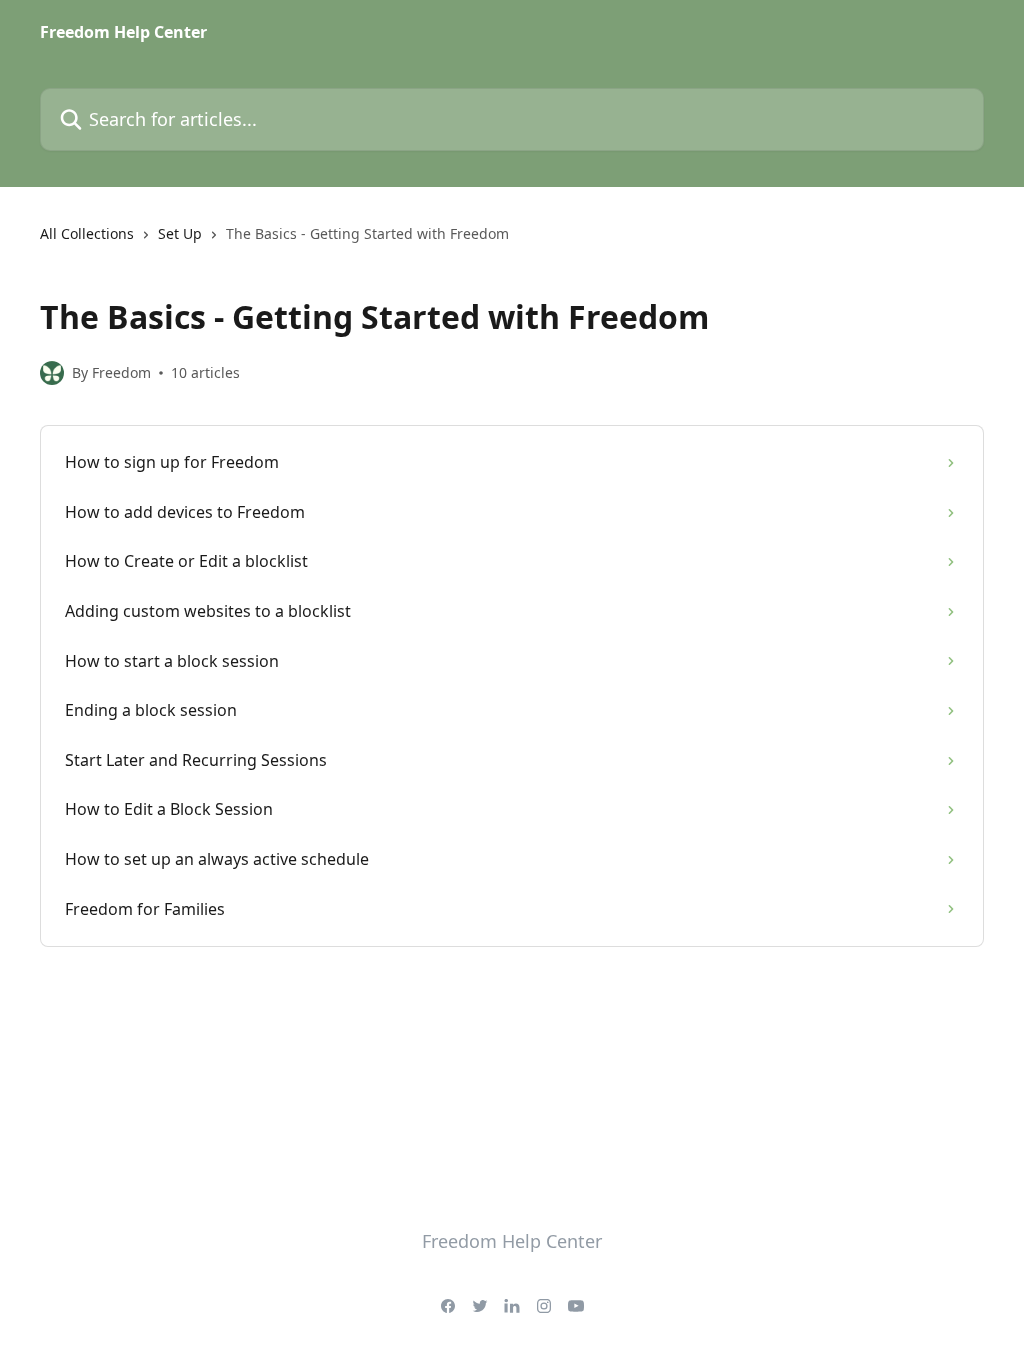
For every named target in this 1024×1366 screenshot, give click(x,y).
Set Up (180, 233)
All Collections (87, 233)
